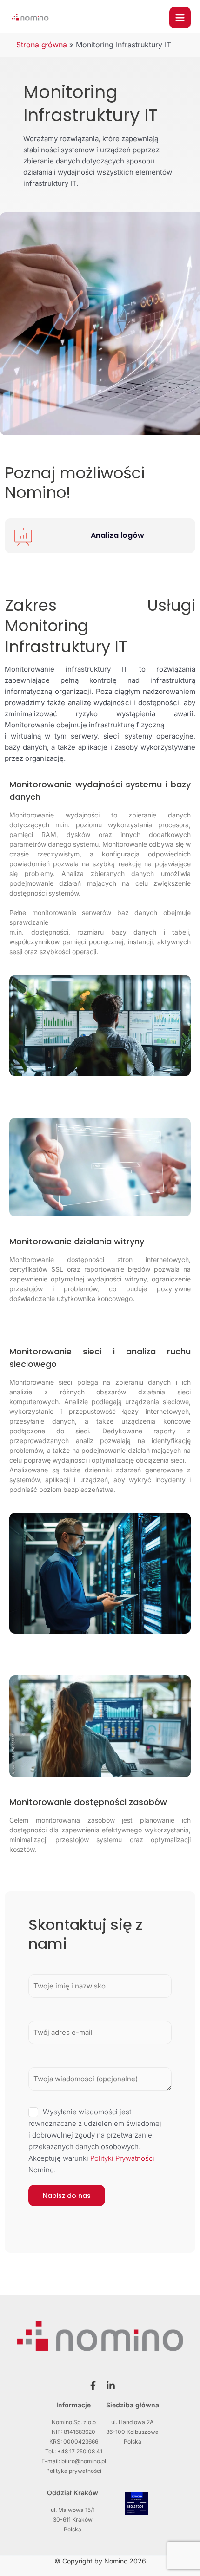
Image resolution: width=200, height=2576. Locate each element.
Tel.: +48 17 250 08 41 (74, 2451)
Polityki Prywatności (122, 2158)
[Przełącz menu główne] (180, 18)
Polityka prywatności (74, 2471)
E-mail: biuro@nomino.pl (74, 2461)
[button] (91, 2386)
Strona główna (42, 45)
